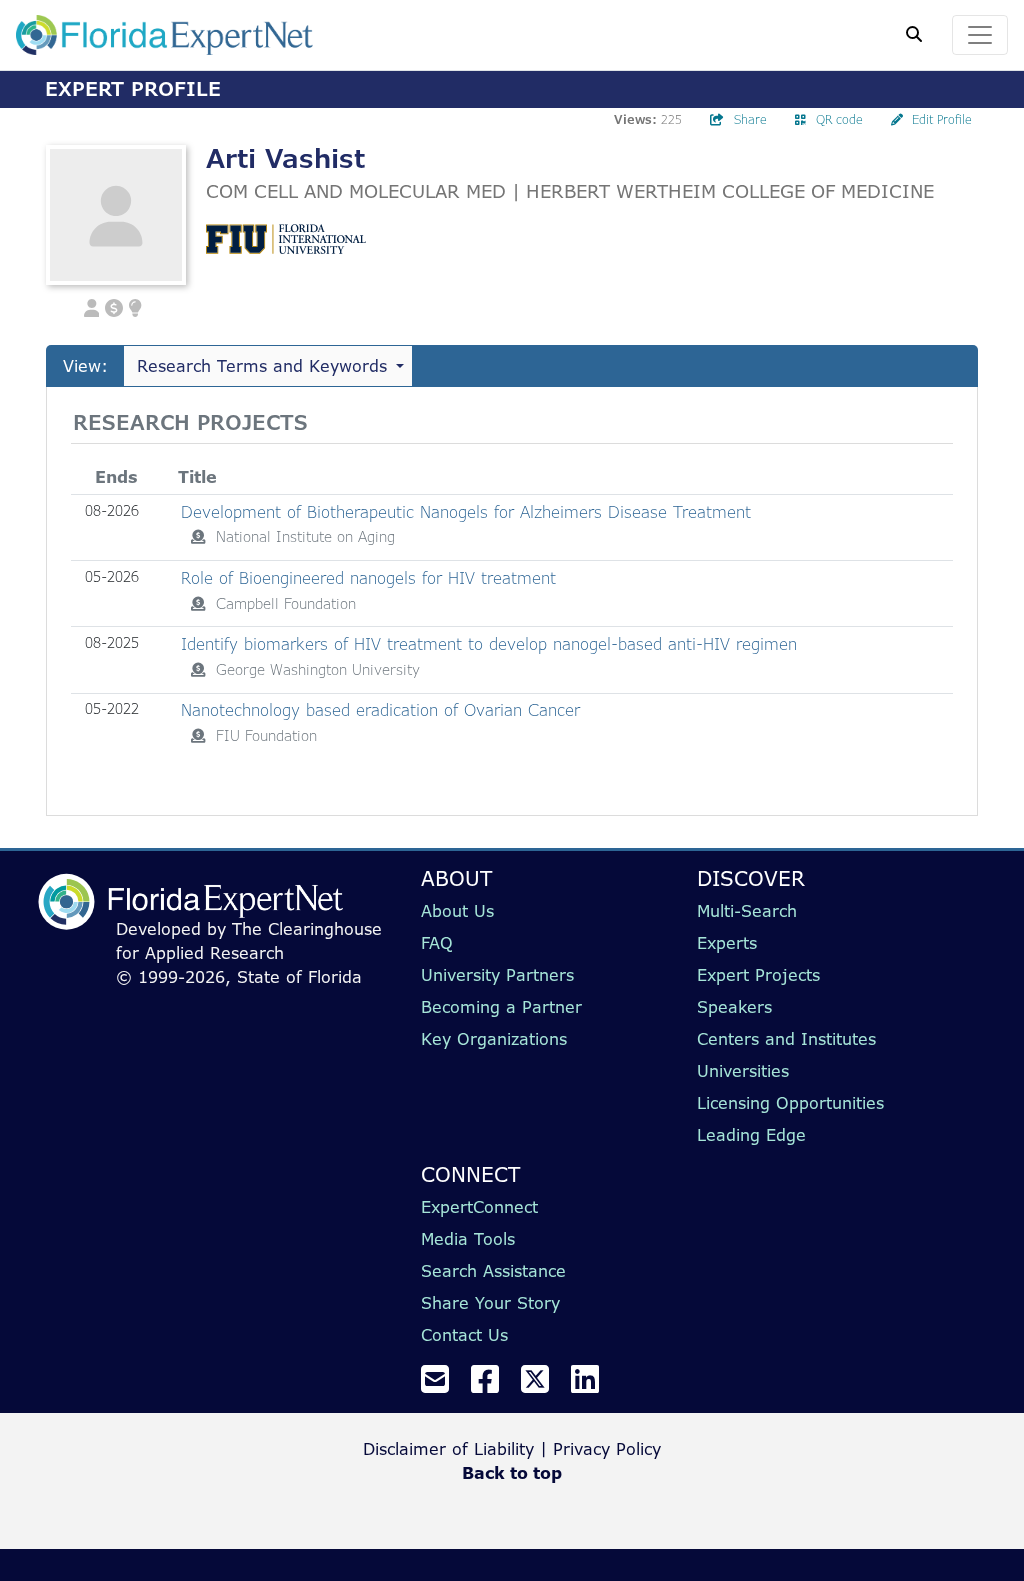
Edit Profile (942, 119)
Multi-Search (747, 911)
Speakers (734, 1007)
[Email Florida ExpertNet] (443, 1385)
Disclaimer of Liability (448, 1449)
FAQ (437, 943)
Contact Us (464, 1335)
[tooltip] (198, 537)
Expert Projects (758, 975)
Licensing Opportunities (790, 1103)
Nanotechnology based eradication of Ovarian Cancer (380, 710)
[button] (92, 306)
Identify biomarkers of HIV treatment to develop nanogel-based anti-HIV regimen (489, 644)
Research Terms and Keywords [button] (262, 366)
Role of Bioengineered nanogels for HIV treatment (368, 578)
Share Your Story (490, 1303)
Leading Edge (751, 1135)
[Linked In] (593, 1385)
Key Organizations (494, 1039)
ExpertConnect (479, 1207)
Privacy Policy (607, 1449)
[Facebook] (493, 1385)
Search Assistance (493, 1271)
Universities (743, 1071)
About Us (457, 911)
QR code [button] (839, 119)
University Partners (497, 975)
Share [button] (750, 119)
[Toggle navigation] (980, 35)
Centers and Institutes (786, 1039)
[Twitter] (543, 1385)
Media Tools (468, 1239)
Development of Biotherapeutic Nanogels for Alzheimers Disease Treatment (466, 512)
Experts (727, 943)
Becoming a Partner (501, 1007)
